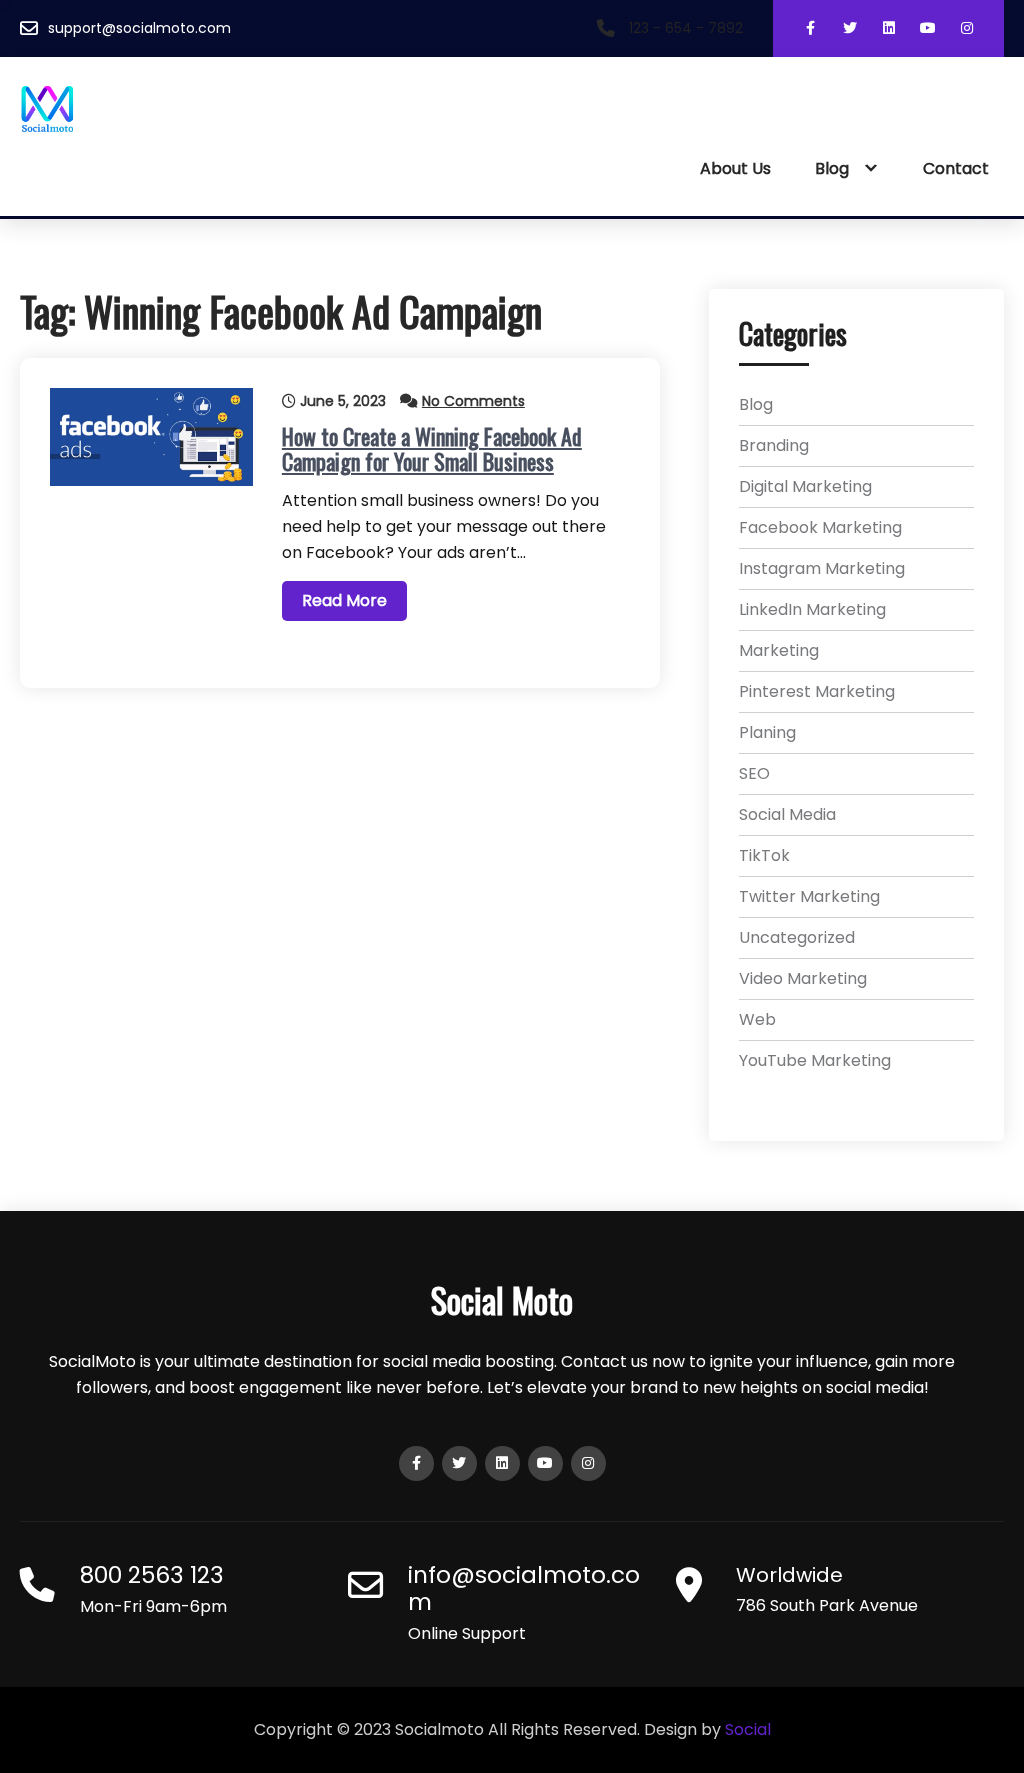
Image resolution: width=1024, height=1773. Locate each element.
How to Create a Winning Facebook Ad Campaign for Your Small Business (432, 448)
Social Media (787, 814)
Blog (832, 168)
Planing (767, 732)
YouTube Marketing (815, 1060)
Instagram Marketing (822, 568)
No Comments (473, 401)
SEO (754, 773)
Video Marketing (803, 978)
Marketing (779, 650)
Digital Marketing (805, 486)
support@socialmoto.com (139, 28)
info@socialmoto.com (524, 1588)
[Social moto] (124, 109)
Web (757, 1019)
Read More (344, 600)
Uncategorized (797, 937)
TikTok (764, 855)
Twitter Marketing (809, 896)
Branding (774, 445)
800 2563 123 (152, 1575)
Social (748, 1729)
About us (735, 168)
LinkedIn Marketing (812, 609)
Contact (956, 168)
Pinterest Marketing (817, 691)
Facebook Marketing (820, 527)
